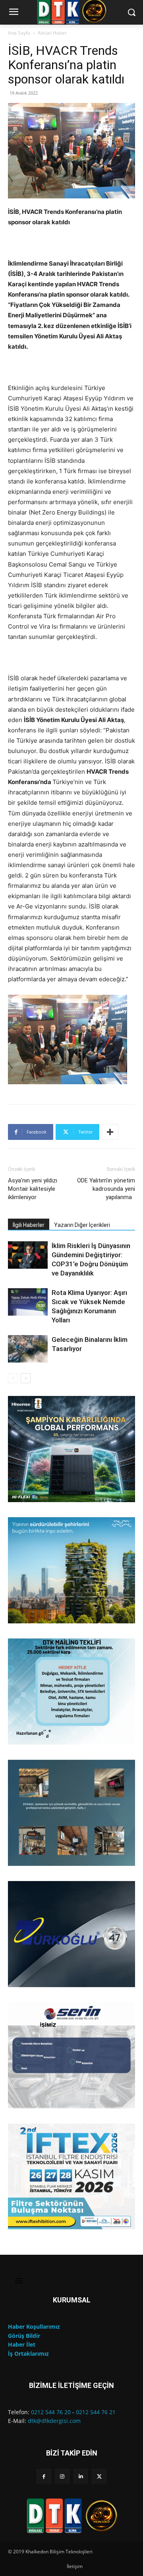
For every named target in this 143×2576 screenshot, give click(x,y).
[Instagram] (62, 2476)
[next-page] (26, 1378)
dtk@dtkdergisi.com (54, 2421)
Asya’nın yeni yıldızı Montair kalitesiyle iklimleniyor (33, 1189)
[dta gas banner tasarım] (71, 1813)
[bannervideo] (71, 2177)
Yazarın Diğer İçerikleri (82, 1225)
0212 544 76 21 (96, 2412)
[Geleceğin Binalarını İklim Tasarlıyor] (28, 1349)
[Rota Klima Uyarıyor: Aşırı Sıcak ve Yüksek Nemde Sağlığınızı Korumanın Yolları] (28, 1302)
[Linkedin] (81, 2476)
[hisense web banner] (71, 1449)
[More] (110, 1132)
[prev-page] (13, 1378)
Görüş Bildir (24, 2336)
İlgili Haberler (29, 1225)
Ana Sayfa (19, 33)
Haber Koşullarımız (34, 2327)
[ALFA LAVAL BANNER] (71, 1570)
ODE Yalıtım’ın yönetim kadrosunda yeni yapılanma (106, 1189)
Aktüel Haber (52, 33)
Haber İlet (22, 2344)
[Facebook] (44, 2476)
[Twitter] (99, 2476)
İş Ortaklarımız (28, 2354)
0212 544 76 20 (51, 2412)
